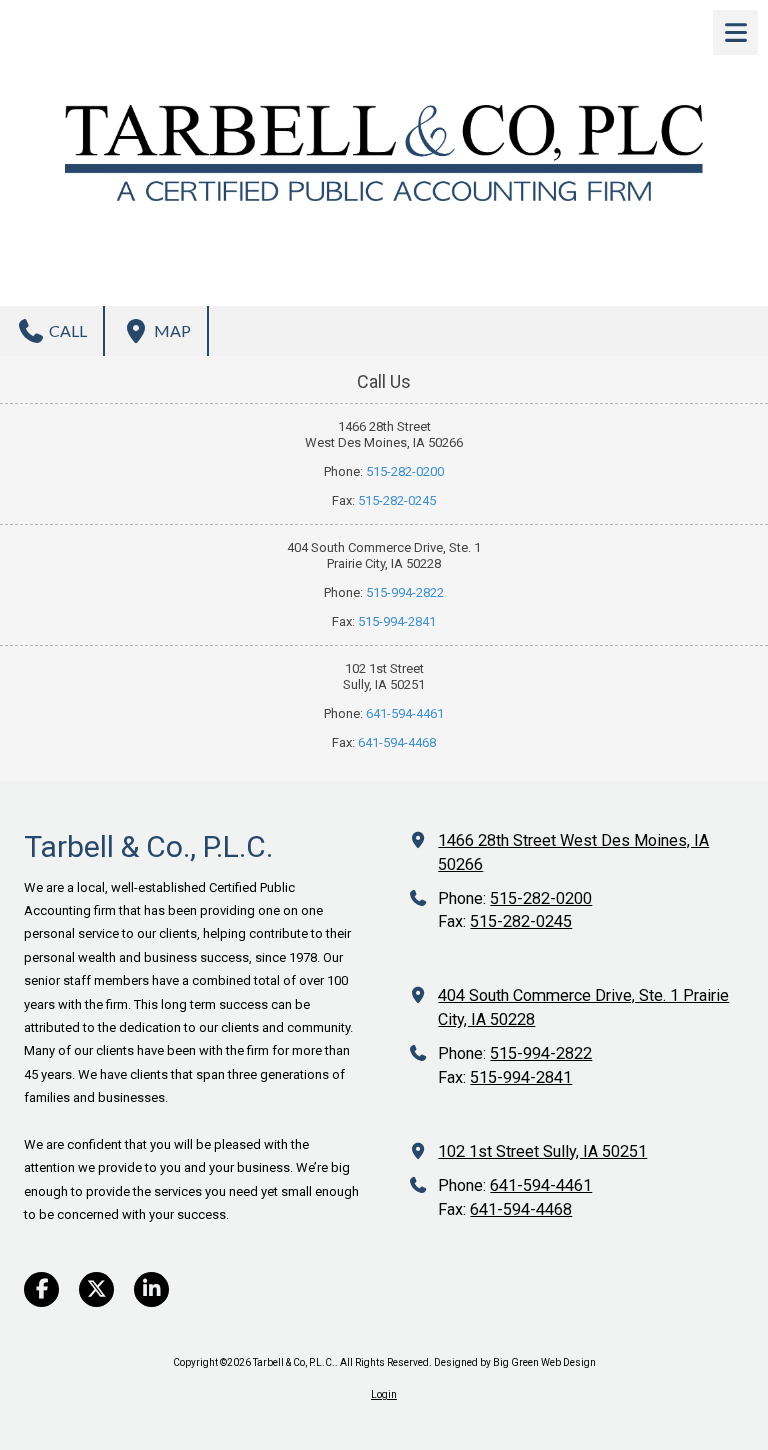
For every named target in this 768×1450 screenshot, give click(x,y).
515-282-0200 (405, 471)
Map (171, 330)
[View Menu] (735, 32)
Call (66, 330)
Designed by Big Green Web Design (515, 1362)
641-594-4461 (405, 713)
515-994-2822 (405, 592)
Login (384, 1394)
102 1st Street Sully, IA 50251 (542, 1151)
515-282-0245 (397, 500)
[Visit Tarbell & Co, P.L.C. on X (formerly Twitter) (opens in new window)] (96, 1289)
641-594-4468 (397, 742)
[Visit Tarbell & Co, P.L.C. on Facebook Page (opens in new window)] (41, 1289)
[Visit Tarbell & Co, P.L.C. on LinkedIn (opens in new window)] (151, 1289)
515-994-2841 (397, 621)
